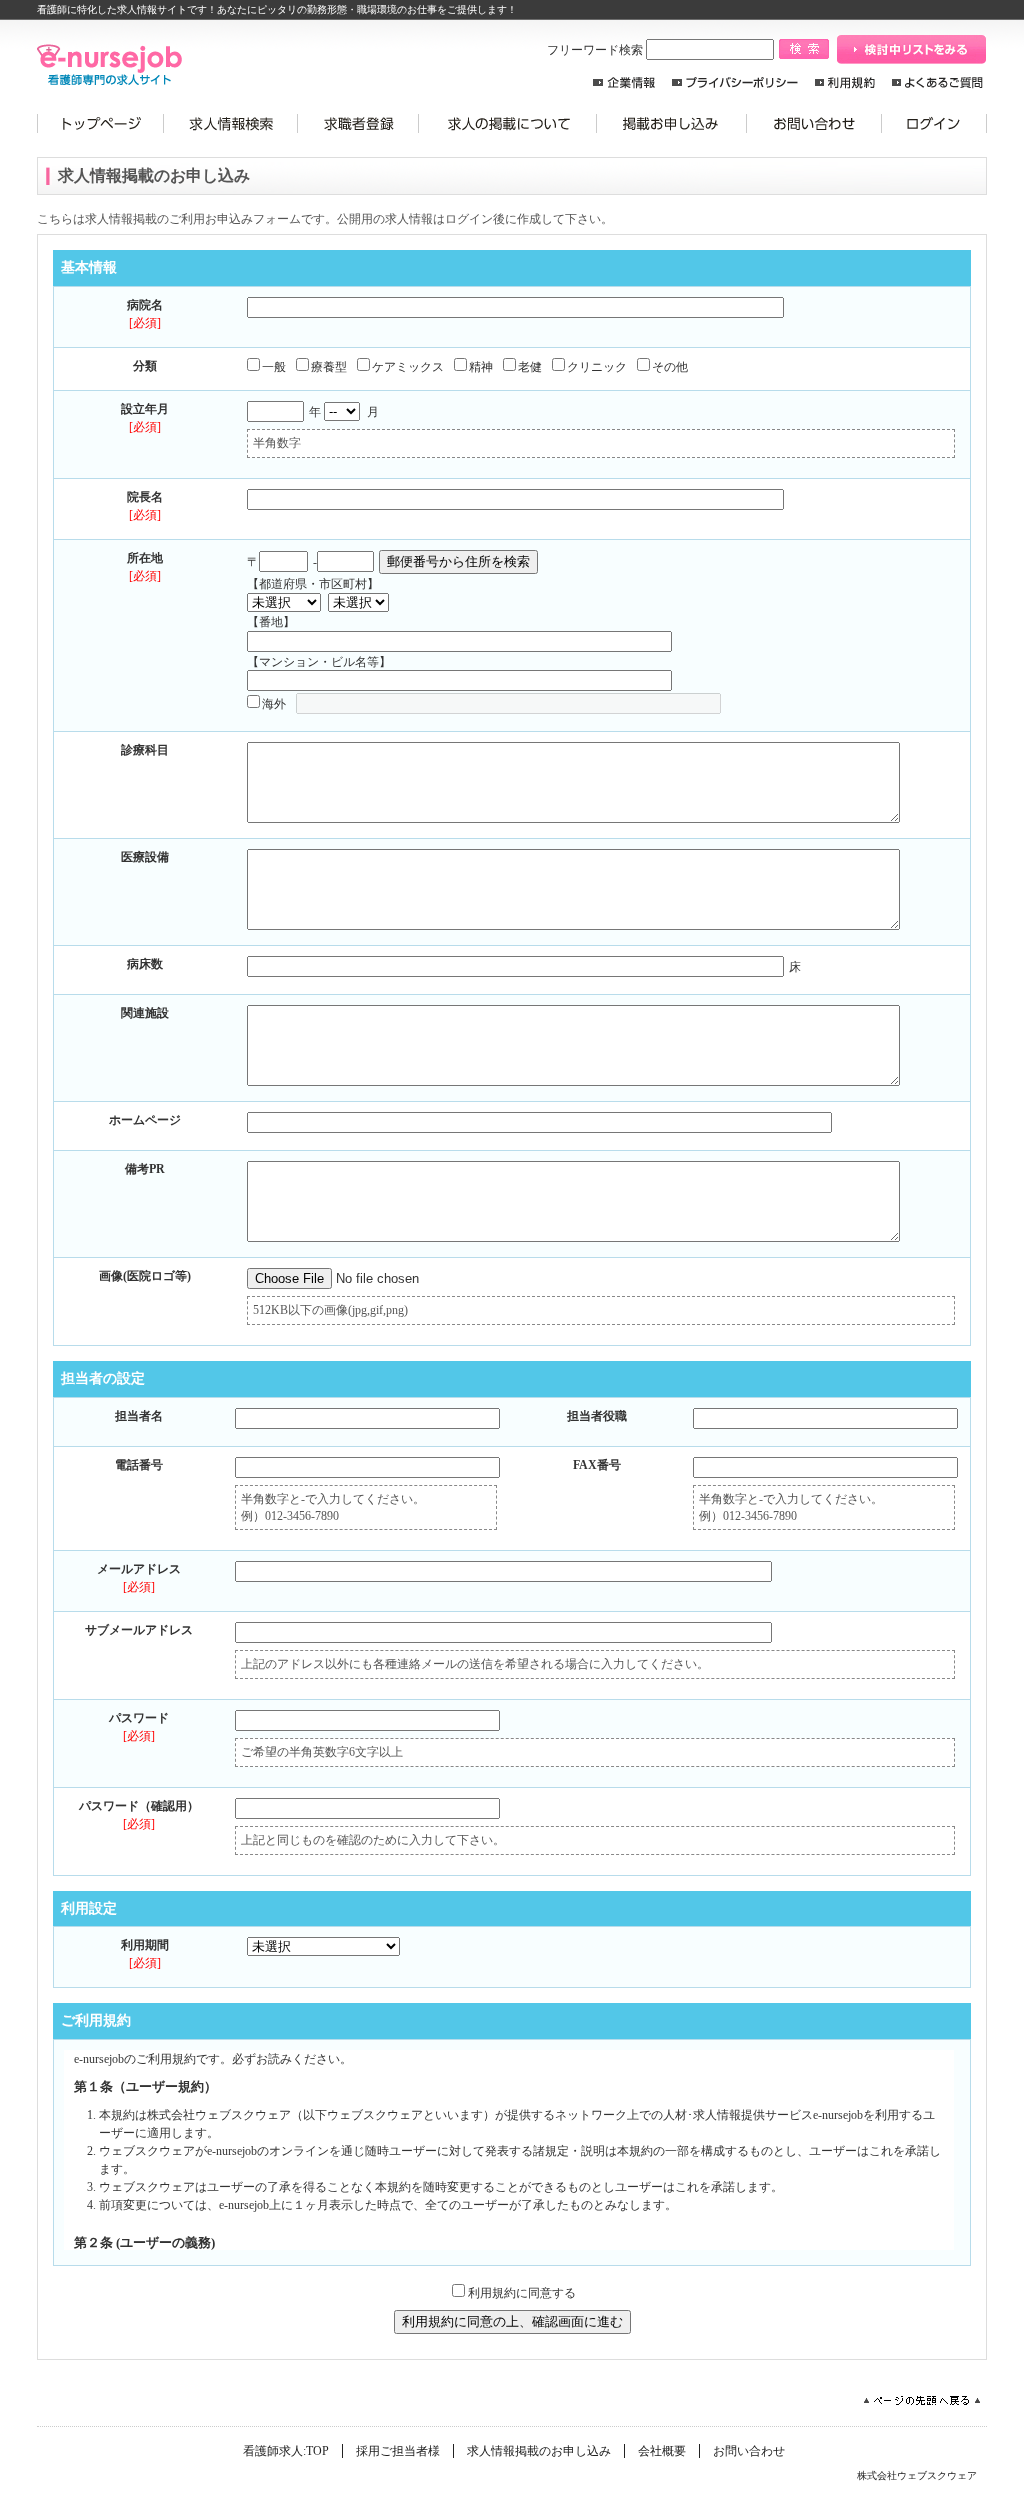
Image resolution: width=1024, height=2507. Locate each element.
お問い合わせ (814, 123)
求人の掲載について (508, 123)
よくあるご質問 (937, 82)
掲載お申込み (672, 123)
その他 (670, 367)
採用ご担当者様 (398, 2451)
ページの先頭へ (922, 2400)
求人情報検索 (231, 123)
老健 (530, 367)
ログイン (934, 123)
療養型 (329, 367)
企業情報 (624, 82)
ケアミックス (408, 367)
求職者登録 (358, 123)
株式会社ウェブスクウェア (917, 2475)
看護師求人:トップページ (100, 123)
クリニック (597, 367)
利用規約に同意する (522, 2293)
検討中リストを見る (912, 50)
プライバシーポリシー (735, 82)
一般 (274, 367)
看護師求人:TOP (286, 2451)
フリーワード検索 (596, 50)
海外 (274, 704)
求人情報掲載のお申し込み (539, 2451)
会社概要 (662, 2451)
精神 (481, 367)
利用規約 (845, 82)
